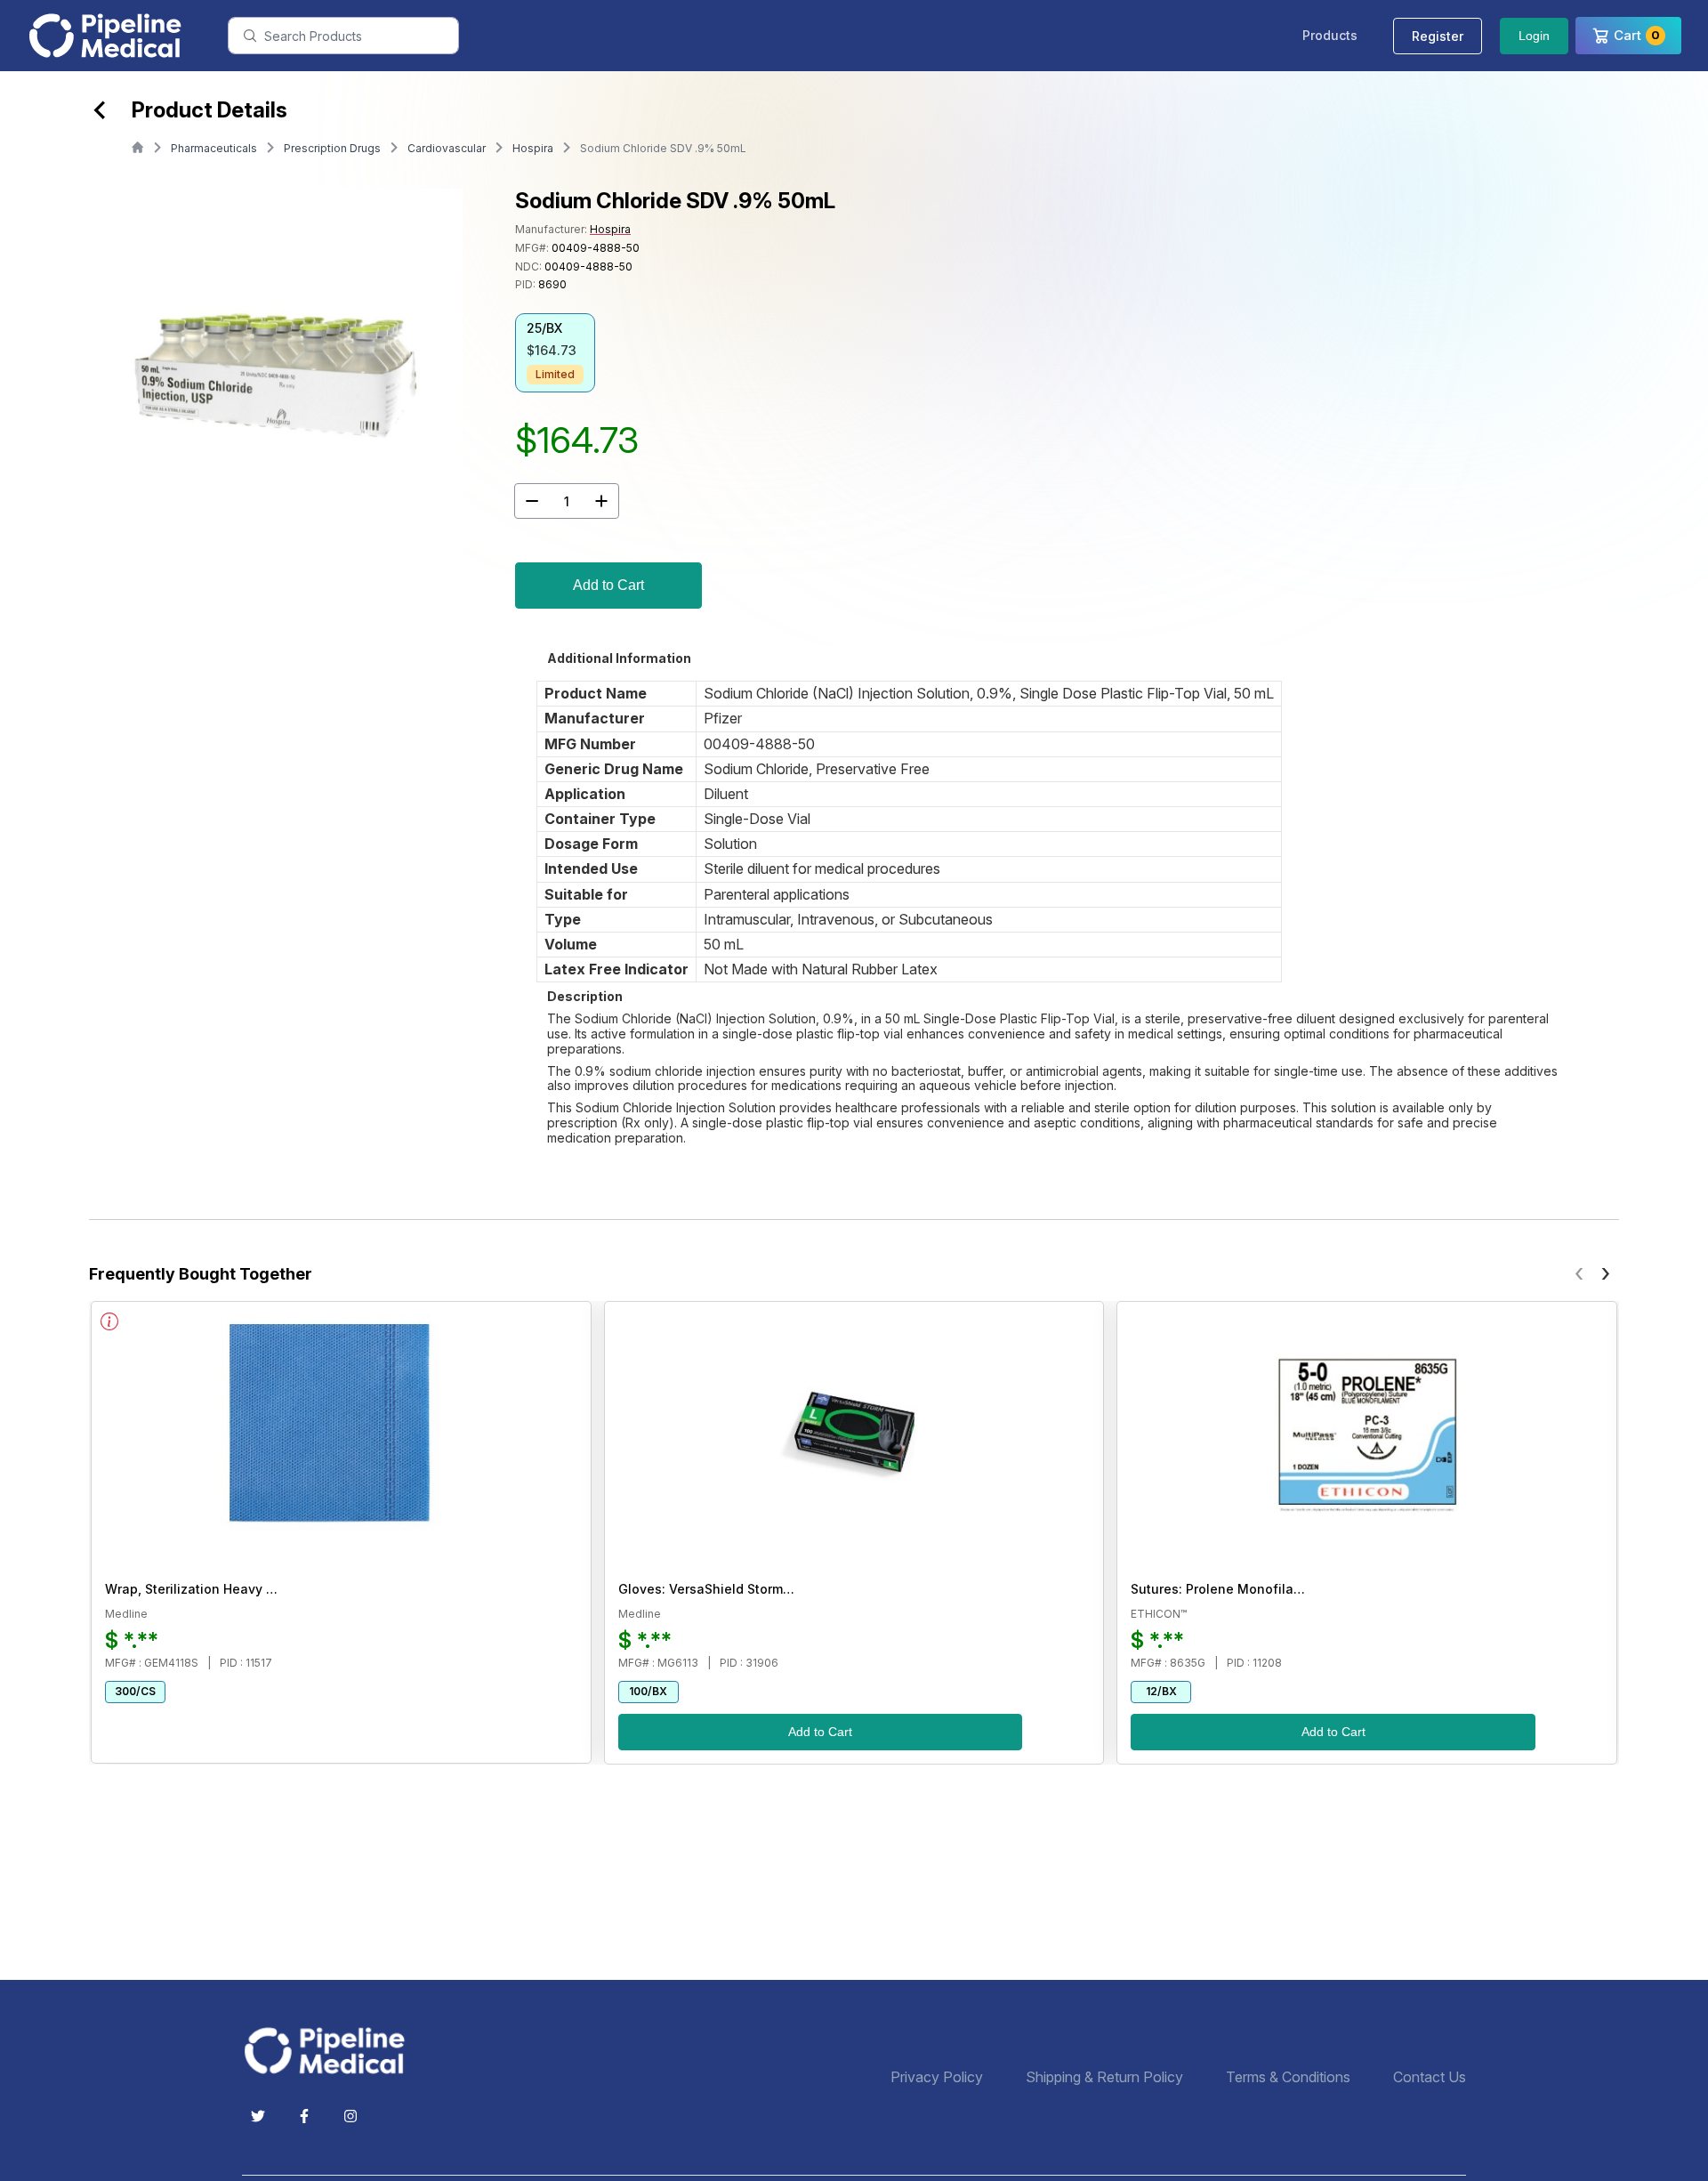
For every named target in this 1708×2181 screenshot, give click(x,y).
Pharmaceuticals (214, 148)
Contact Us (1430, 2077)
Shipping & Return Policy (1104, 2077)
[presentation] (1579, 1272)
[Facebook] (304, 2116)
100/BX (648, 1691)
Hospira (533, 148)
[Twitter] (258, 2116)
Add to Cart (608, 585)
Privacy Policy (937, 2077)
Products (1330, 35)
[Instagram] (350, 2116)
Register (1438, 36)
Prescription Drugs (332, 148)
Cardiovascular (447, 148)
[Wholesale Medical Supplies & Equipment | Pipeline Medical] (331, 2051)
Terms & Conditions (1288, 2077)
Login (1534, 36)
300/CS (135, 1691)
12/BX (1161, 1691)
